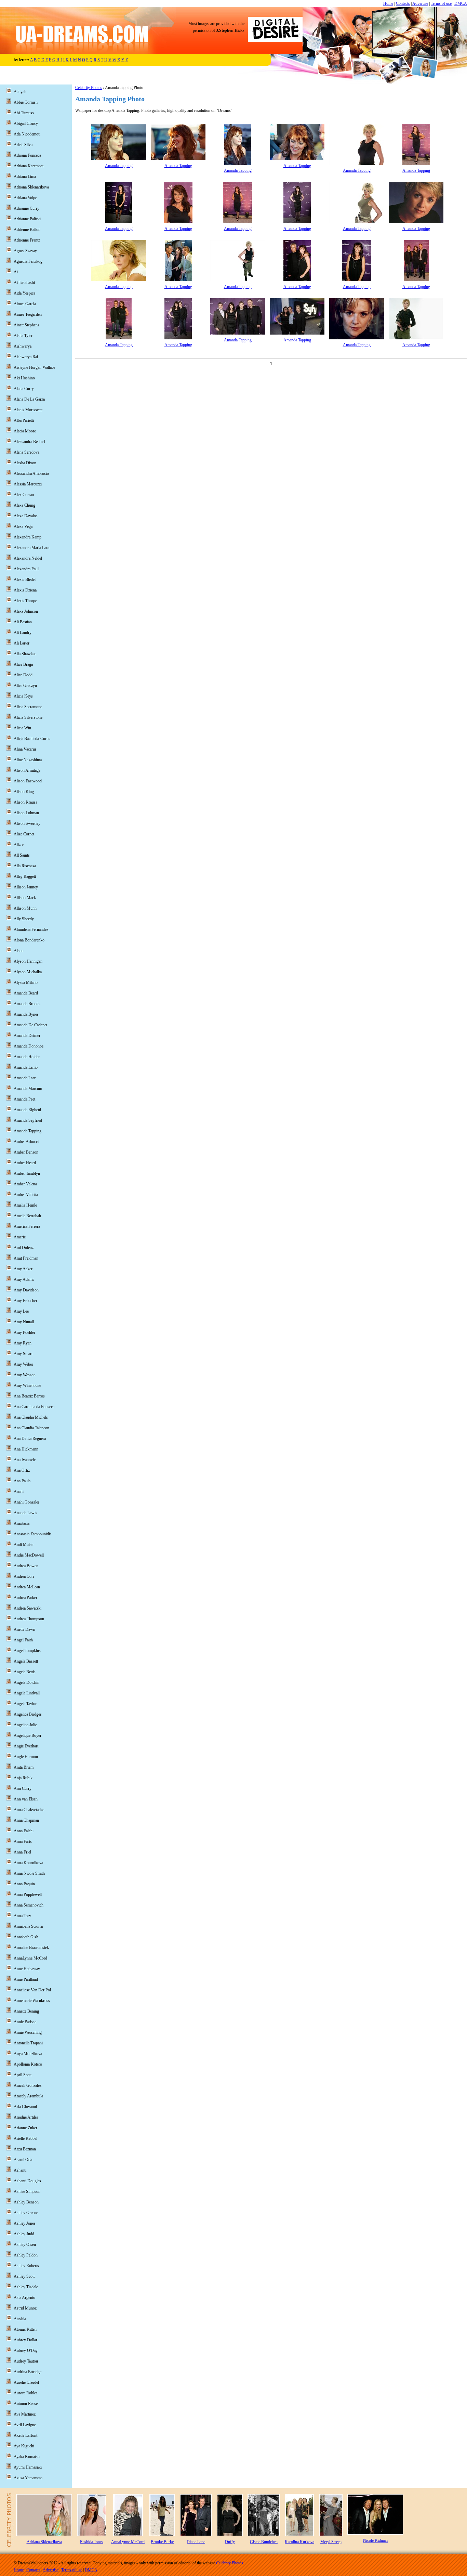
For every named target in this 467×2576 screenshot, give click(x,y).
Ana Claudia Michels (31, 1417)
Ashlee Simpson (27, 2191)
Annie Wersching (28, 2032)
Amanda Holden (27, 1057)
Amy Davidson (26, 1290)
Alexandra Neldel (28, 558)
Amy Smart (23, 1354)
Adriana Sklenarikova (31, 187)
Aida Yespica (24, 293)
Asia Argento (24, 2298)
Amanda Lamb (26, 1067)
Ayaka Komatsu (27, 2457)
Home (388, 3)
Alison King (24, 792)
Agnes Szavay (25, 251)
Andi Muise (23, 1545)
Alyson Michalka (28, 972)
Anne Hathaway (27, 1969)
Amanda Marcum (28, 1089)
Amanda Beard (26, 993)
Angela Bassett (26, 1661)
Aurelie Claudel (26, 2382)
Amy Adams (24, 1279)
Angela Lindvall (27, 1693)
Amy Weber (23, 1364)
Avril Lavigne (25, 2425)
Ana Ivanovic (25, 1460)
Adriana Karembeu (29, 166)
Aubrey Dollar (25, 2340)
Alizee (19, 845)
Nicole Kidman (375, 2540)
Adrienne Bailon (27, 230)
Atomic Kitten (25, 2329)
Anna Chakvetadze (29, 1810)
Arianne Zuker (25, 2128)
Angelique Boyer (28, 1735)
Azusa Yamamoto (28, 2478)
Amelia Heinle (25, 1205)
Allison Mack (25, 898)
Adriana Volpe (25, 198)
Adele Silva (23, 145)
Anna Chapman (26, 1820)
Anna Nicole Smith (29, 1873)
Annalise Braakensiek (31, 1948)
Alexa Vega (23, 526)
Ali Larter (22, 643)
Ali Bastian (23, 622)
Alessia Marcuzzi (28, 484)
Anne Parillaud (26, 1979)
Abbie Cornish (26, 102)
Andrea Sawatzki (28, 1608)
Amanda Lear (25, 1078)
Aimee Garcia (25, 304)
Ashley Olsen (25, 2245)
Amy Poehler (24, 1332)
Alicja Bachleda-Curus (32, 739)
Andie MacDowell (29, 1555)
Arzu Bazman (25, 2149)
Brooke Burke (162, 2542)
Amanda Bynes (26, 1014)
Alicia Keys (23, 696)
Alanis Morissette (28, 410)
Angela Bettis (25, 1672)
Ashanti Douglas (27, 2181)
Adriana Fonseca (27, 155)
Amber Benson (26, 1152)
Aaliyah (20, 92)
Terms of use (441, 3)
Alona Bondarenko (29, 940)
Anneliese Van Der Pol (32, 1990)
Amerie (20, 1237)
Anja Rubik (23, 1778)
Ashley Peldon (26, 2255)
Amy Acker (23, 1269)
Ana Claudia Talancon (31, 1428)
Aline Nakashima (28, 760)
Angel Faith (23, 1640)
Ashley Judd (24, 2234)
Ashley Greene (26, 2213)
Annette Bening (26, 2011)
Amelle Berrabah (27, 1216)
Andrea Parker (25, 1598)
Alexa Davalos (26, 516)
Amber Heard (25, 1163)
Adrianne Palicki (27, 219)
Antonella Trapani (28, 2043)
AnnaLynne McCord (30, 1958)
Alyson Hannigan (28, 961)
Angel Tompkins (27, 1651)
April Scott (23, 2075)
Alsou (19, 951)
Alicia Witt (22, 728)
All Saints (22, 855)
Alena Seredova (26, 452)
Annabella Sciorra (28, 1926)
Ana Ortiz (22, 1470)
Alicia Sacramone (28, 707)
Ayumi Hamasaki (28, 2467)
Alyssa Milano (26, 983)
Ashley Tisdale (26, 2287)
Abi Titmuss (24, 113)
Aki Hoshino (24, 378)
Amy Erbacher (25, 1301)
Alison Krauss (25, 802)
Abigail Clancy (26, 123)
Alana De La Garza (29, 399)
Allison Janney (26, 887)
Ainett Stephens (26, 325)
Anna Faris (23, 1842)
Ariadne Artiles (26, 2117)
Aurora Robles (26, 2393)
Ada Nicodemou (27, 134)
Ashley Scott (24, 2276)
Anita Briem (24, 1767)
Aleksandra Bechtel (29, 442)
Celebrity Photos (89, 88)
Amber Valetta (25, 1184)
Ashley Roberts (26, 2266)
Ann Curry (23, 1788)
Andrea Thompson (29, 1619)
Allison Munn (25, 908)
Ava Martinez (25, 2414)
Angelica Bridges (28, 1714)
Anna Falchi (24, 1831)
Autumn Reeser (26, 2404)
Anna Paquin (24, 1884)
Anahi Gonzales (27, 1502)
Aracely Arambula (28, 2096)
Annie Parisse (25, 2022)
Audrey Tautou (26, 2361)
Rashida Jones (92, 2542)
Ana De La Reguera (30, 1439)
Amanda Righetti (27, 1110)
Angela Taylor (25, 1704)
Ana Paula (22, 1481)
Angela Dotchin (26, 1682)
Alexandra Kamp (28, 537)
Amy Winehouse (27, 1385)
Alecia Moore (25, 431)
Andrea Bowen (26, 1566)
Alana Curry (24, 389)
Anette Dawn (24, 1629)
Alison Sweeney (27, 823)
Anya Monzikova (28, 2054)
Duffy (230, 2542)
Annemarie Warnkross (32, 2001)
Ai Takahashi (24, 283)
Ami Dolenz (24, 1248)
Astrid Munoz (25, 2308)
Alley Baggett (25, 876)
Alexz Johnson (26, 611)
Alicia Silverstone (28, 717)
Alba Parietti (24, 420)
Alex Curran (24, 495)
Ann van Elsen (26, 1799)
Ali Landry (23, 633)
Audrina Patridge (28, 2372)
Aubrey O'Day (26, 2351)
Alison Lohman (26, 813)
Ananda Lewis (25, 1513)
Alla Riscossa (25, 866)
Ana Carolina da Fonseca (34, 1407)
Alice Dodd (23, 675)
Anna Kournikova (28, 1863)
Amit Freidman (26, 1258)
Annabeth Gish (26, 1937)
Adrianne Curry (26, 208)
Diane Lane (196, 2542)
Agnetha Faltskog (28, 261)
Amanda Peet (24, 1099)
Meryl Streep (331, 2542)
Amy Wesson (25, 1375)
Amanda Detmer (27, 1036)
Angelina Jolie (25, 1725)
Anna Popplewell (28, 1895)
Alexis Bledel (25, 580)
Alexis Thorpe (25, 601)
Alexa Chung (24, 505)
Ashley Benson (26, 2202)
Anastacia (22, 1523)
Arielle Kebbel (25, 2138)
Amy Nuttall (24, 1322)
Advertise (420, 3)
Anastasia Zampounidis (33, 1534)
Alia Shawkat (25, 654)
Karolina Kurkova (299, 2542)
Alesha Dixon (25, 463)
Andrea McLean (27, 1587)
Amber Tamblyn (27, 1173)
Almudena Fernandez (31, 929)
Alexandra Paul (26, 569)
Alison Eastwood (28, 781)
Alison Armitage (27, 770)
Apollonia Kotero (28, 2064)
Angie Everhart (26, 1746)
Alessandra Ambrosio (31, 473)
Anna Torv (22, 1916)
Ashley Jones (25, 2223)
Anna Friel (22, 1852)
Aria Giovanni (25, 2107)
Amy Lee (21, 1311)
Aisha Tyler (23, 336)
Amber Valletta (26, 1195)
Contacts (403, 3)
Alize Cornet (24, 834)
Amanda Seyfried (28, 1120)
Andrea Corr (24, 1576)
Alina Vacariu (25, 749)
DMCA (461, 3)
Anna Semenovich (29, 1905)
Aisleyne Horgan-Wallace (34, 367)
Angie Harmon (26, 1757)
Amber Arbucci (26, 1142)
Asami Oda (23, 2160)
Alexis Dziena (25, 590)
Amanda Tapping (119, 166)
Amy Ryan (23, 1343)
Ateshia (20, 2319)
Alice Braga (23, 664)
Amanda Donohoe (29, 1046)
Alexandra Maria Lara (31, 548)
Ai (16, 272)
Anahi (19, 1492)
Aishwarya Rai (26, 357)
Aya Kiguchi (24, 2446)
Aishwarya (23, 346)
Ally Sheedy (24, 919)
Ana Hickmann (26, 1449)
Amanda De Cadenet (30, 1025)
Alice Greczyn (25, 686)
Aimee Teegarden (28, 314)
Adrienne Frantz (27, 240)
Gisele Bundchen (264, 2542)
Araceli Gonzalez (28, 2085)
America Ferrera (27, 1226)
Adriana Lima (25, 177)
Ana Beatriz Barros (29, 1396)
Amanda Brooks (27, 1004)
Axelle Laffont (25, 2435)
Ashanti (20, 2170)
